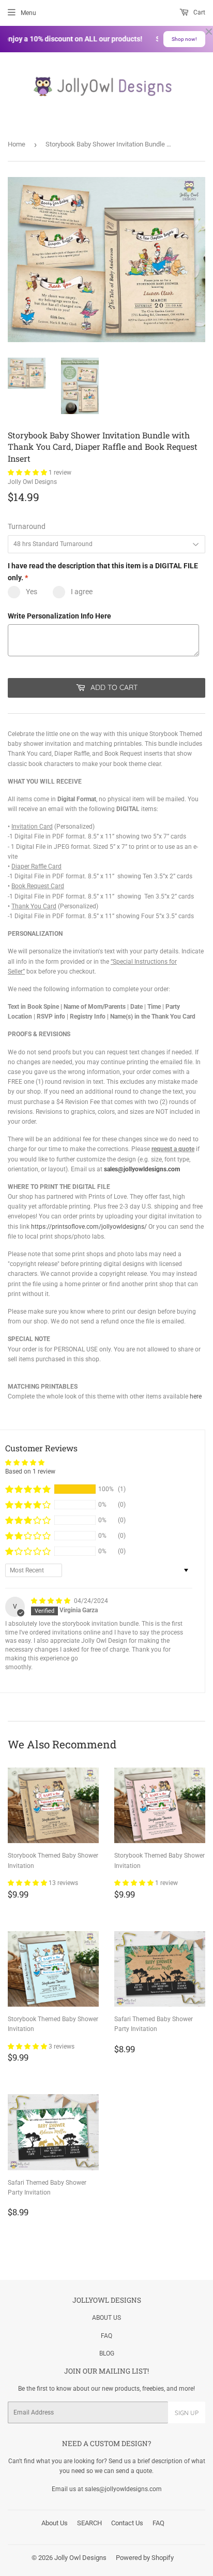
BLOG (107, 2353)
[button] (28, 473)
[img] (51, 1601)
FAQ (106, 2336)
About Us (55, 2523)
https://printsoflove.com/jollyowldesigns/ (89, 1227)
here (196, 1396)
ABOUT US (106, 2318)
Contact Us (127, 2523)
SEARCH (89, 2523)
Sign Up (187, 2413)
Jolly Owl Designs (80, 2558)
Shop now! (184, 39)
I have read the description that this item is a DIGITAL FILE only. (103, 571)
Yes (32, 592)
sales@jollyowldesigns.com (142, 1169)
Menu (28, 13)
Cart (199, 12)
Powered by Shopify (145, 2558)
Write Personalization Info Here (59, 616)
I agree (82, 592)
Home (17, 144)
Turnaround (27, 526)
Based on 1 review (30, 1471)
